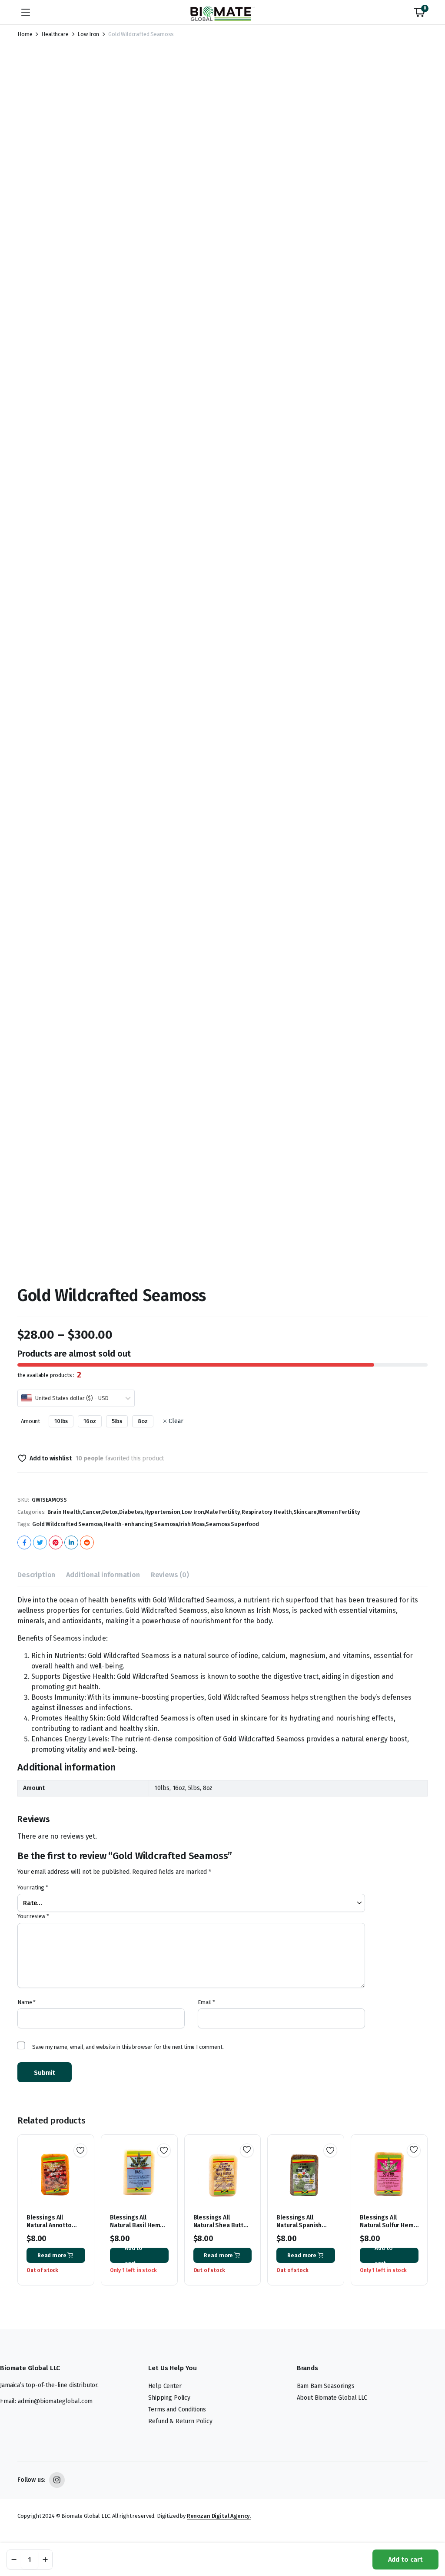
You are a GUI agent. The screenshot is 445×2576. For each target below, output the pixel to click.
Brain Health (64, 1512)
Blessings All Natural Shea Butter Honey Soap (222, 2225)
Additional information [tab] (103, 1575)
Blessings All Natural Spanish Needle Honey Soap (305, 2225)
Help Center (165, 2386)
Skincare (305, 1512)
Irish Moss (192, 1524)
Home (25, 34)
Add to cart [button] (133, 2255)
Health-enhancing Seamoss (141, 1524)
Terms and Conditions (177, 2409)
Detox (110, 1512)
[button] (419, 12)
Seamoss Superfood (232, 1524)
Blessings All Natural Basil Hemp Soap (137, 2225)
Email (206, 2002)
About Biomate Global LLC (332, 2398)
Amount (30, 1421)
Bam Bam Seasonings (326, 2386)
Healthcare (55, 34)
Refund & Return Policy (180, 2421)
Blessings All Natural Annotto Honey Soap (49, 2225)
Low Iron (88, 34)
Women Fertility (339, 1512)
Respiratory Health (267, 1512)
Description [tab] (36, 1575)
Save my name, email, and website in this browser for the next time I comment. (128, 2047)
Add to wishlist (50, 1458)
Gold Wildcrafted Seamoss (67, 1524)
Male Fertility (223, 1512)
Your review (33, 1916)
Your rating (33, 1887)
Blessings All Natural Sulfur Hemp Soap (389, 2225)
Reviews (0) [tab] (170, 1575)
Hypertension (162, 1512)
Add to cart (405, 2559)
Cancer (91, 1512)
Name (27, 2002)
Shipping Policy (169, 2398)
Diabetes (131, 1512)
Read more (52, 2255)
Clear (176, 1421)
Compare (83, 2182)
